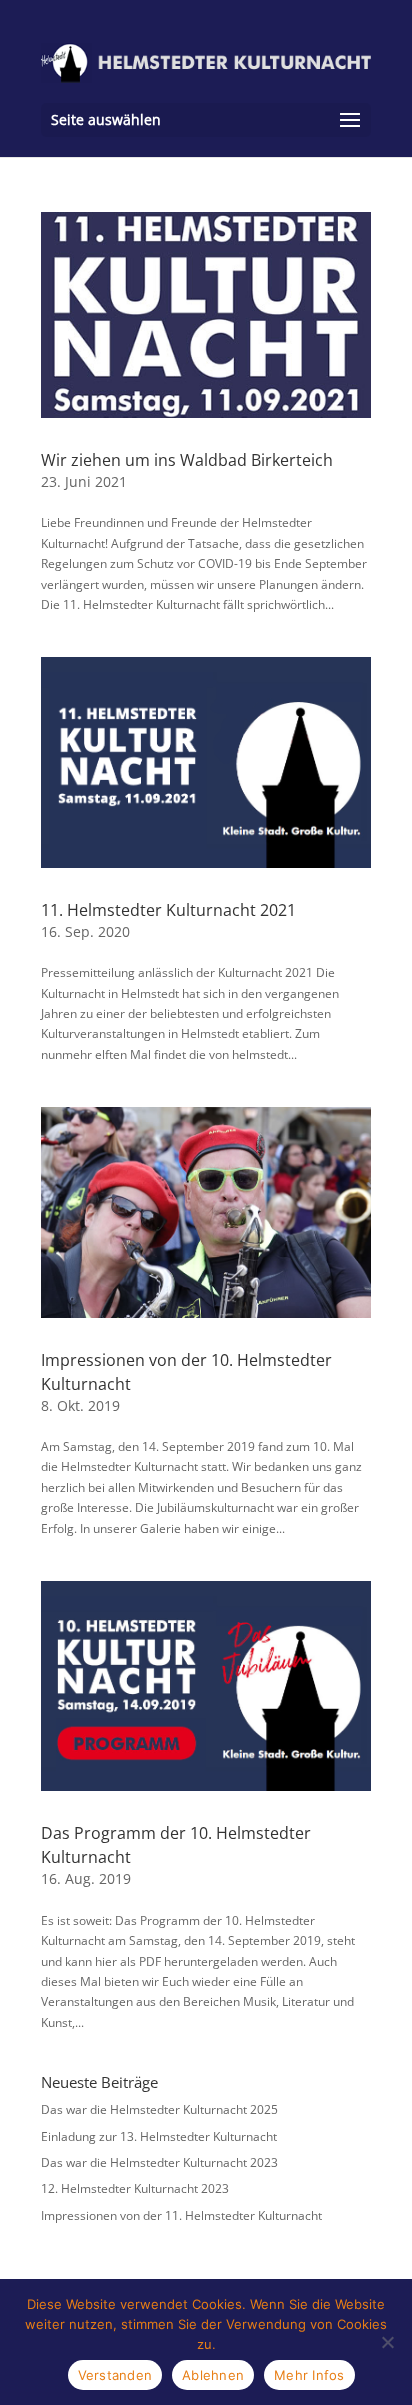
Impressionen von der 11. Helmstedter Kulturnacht (181, 2215)
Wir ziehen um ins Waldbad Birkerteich (187, 460)
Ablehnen (213, 2375)
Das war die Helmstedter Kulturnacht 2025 (159, 2109)
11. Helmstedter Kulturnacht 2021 (168, 910)
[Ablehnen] (387, 2342)
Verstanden (115, 2375)
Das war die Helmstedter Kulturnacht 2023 (159, 2162)
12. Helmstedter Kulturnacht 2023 (135, 2188)
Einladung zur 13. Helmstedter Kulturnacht (159, 2136)
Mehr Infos (309, 2375)
